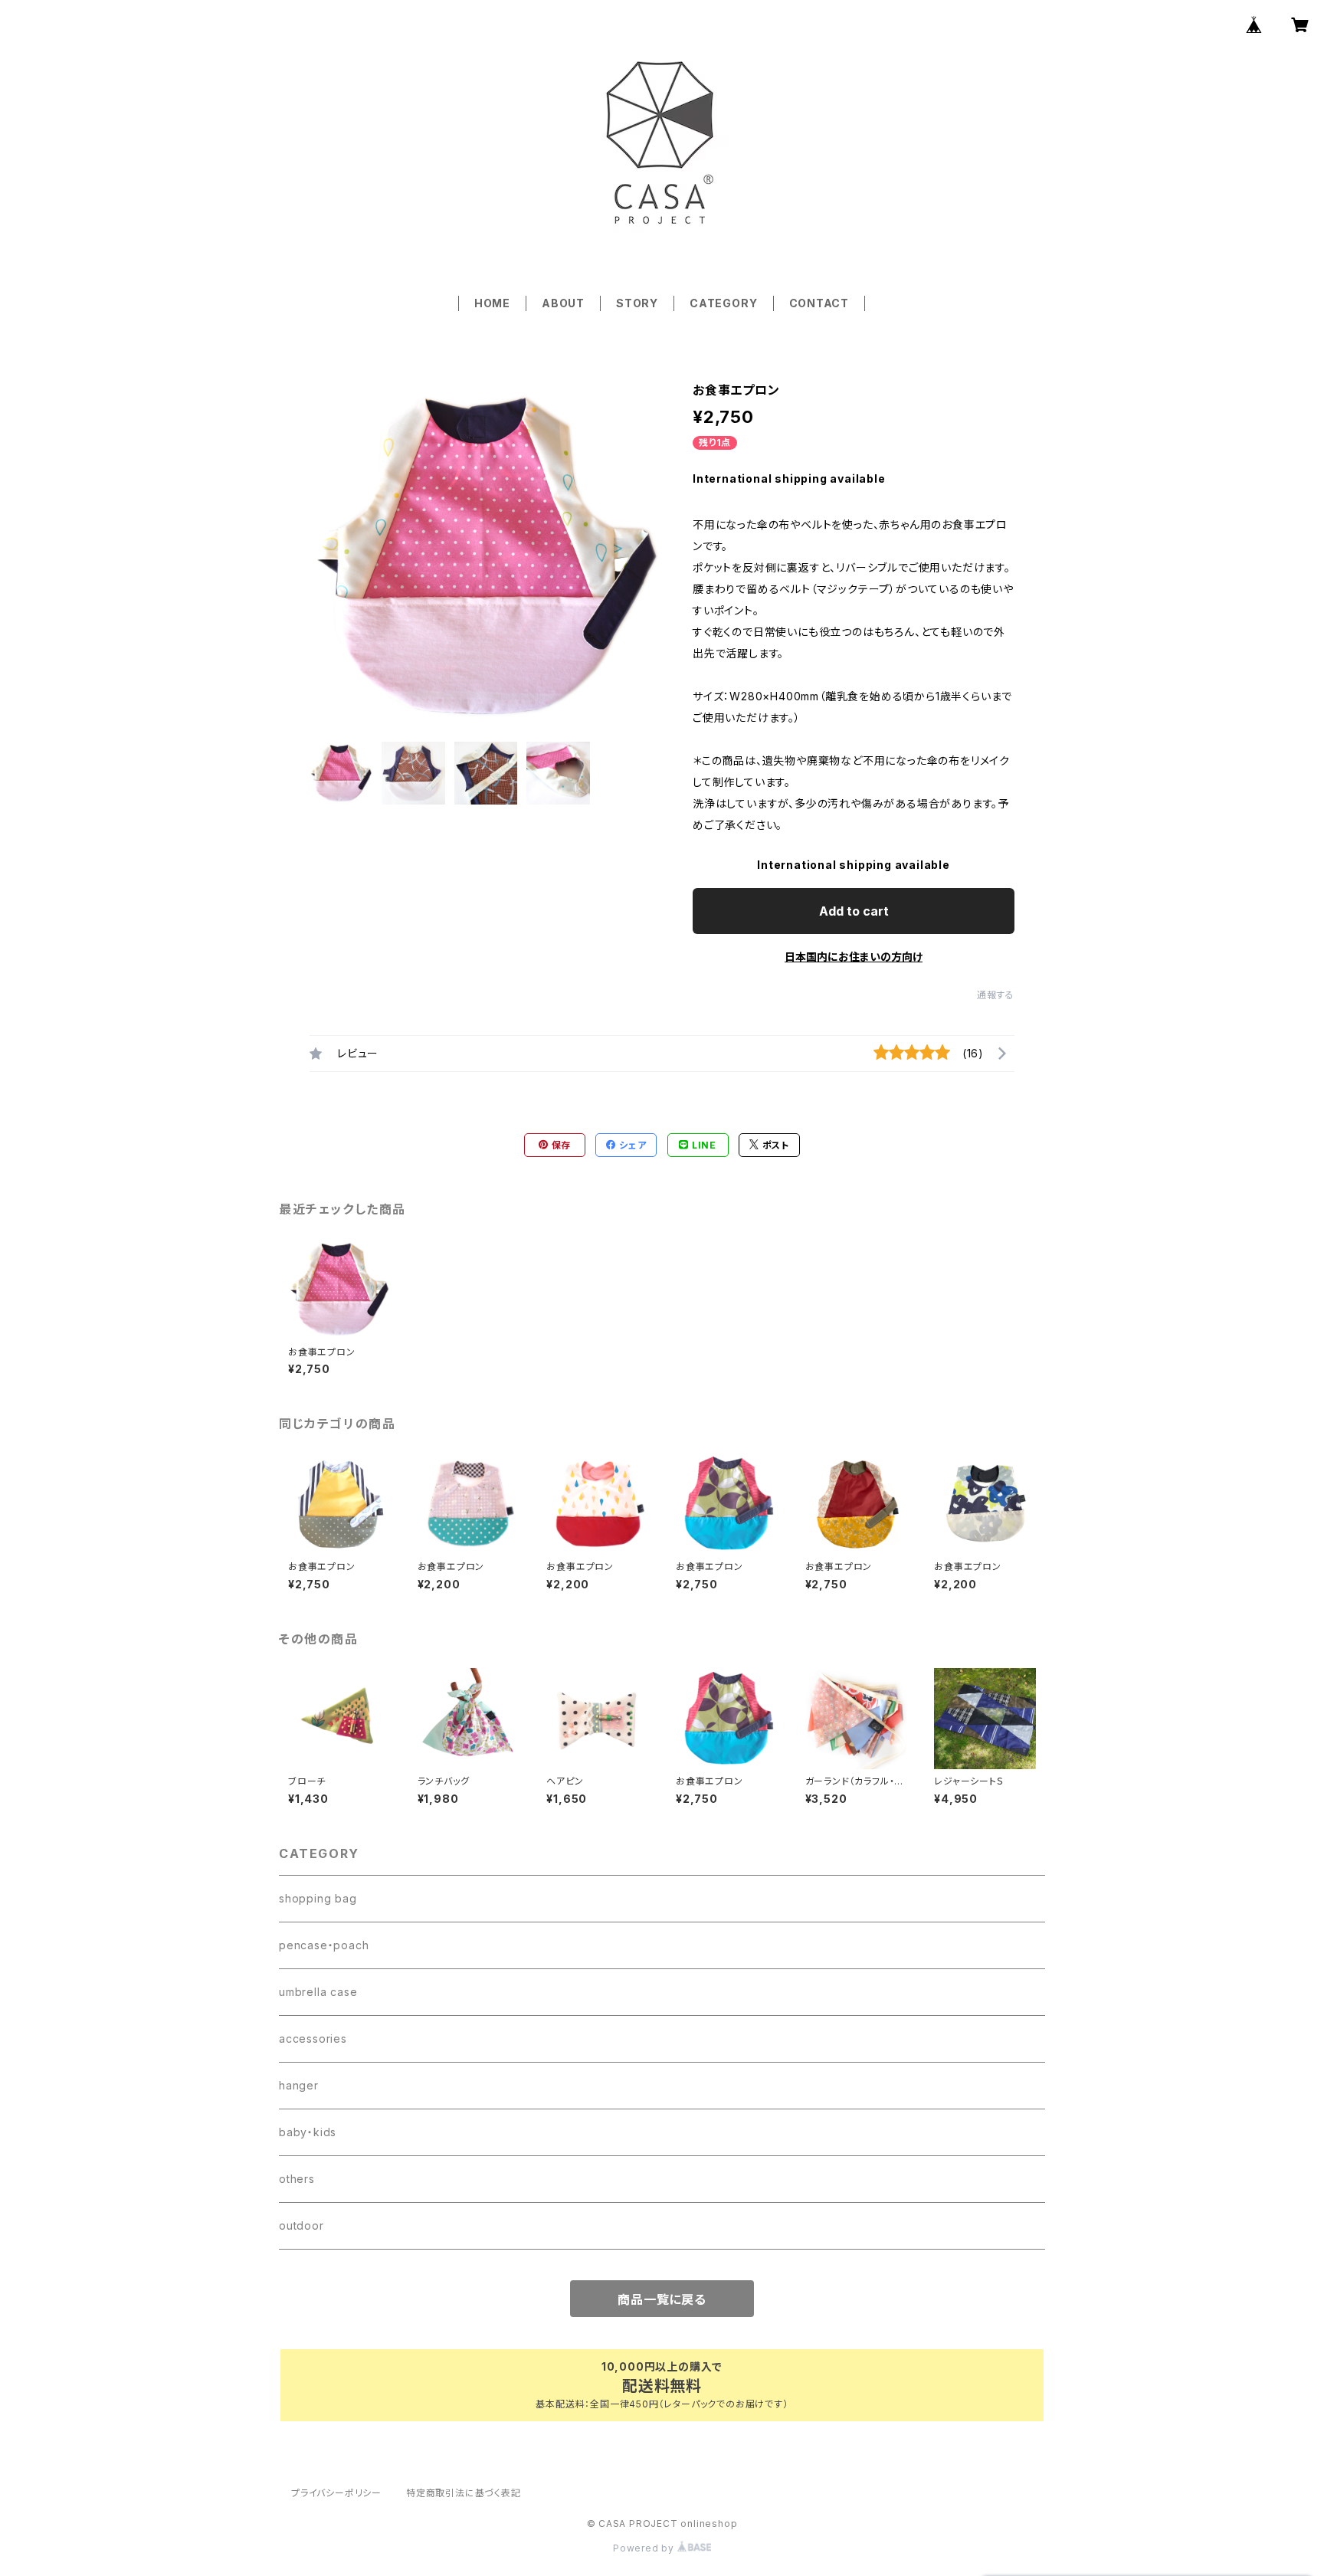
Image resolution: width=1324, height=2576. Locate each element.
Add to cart (854, 911)
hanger (299, 2085)
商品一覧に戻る (662, 2299)
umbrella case (318, 1992)
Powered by (645, 2548)
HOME (492, 303)
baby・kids (308, 2132)
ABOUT (563, 303)
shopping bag (318, 1898)
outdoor (302, 2225)
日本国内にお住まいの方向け (854, 957)
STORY (637, 303)
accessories (313, 2039)
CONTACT (819, 303)
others (297, 2179)
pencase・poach (324, 1945)
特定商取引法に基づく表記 (464, 2493)
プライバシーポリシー (336, 2493)
